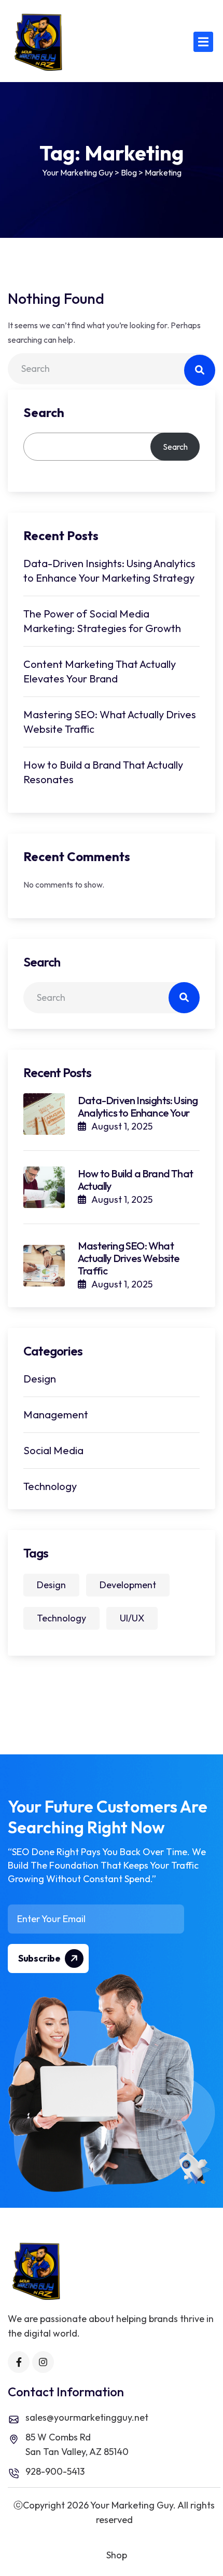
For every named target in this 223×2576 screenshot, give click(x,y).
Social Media (53, 1450)
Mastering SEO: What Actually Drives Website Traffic (110, 722)
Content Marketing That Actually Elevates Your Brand (100, 671)
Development (128, 1585)
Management (56, 1414)
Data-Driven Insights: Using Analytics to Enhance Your (138, 1106)
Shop (117, 2555)
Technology (50, 1486)
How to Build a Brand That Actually (135, 1180)
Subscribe (40, 1958)
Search (44, 412)
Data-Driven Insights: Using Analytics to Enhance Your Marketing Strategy (109, 571)
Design (40, 1379)
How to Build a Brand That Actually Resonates (103, 772)
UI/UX (132, 1618)
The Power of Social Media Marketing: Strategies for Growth (102, 621)
